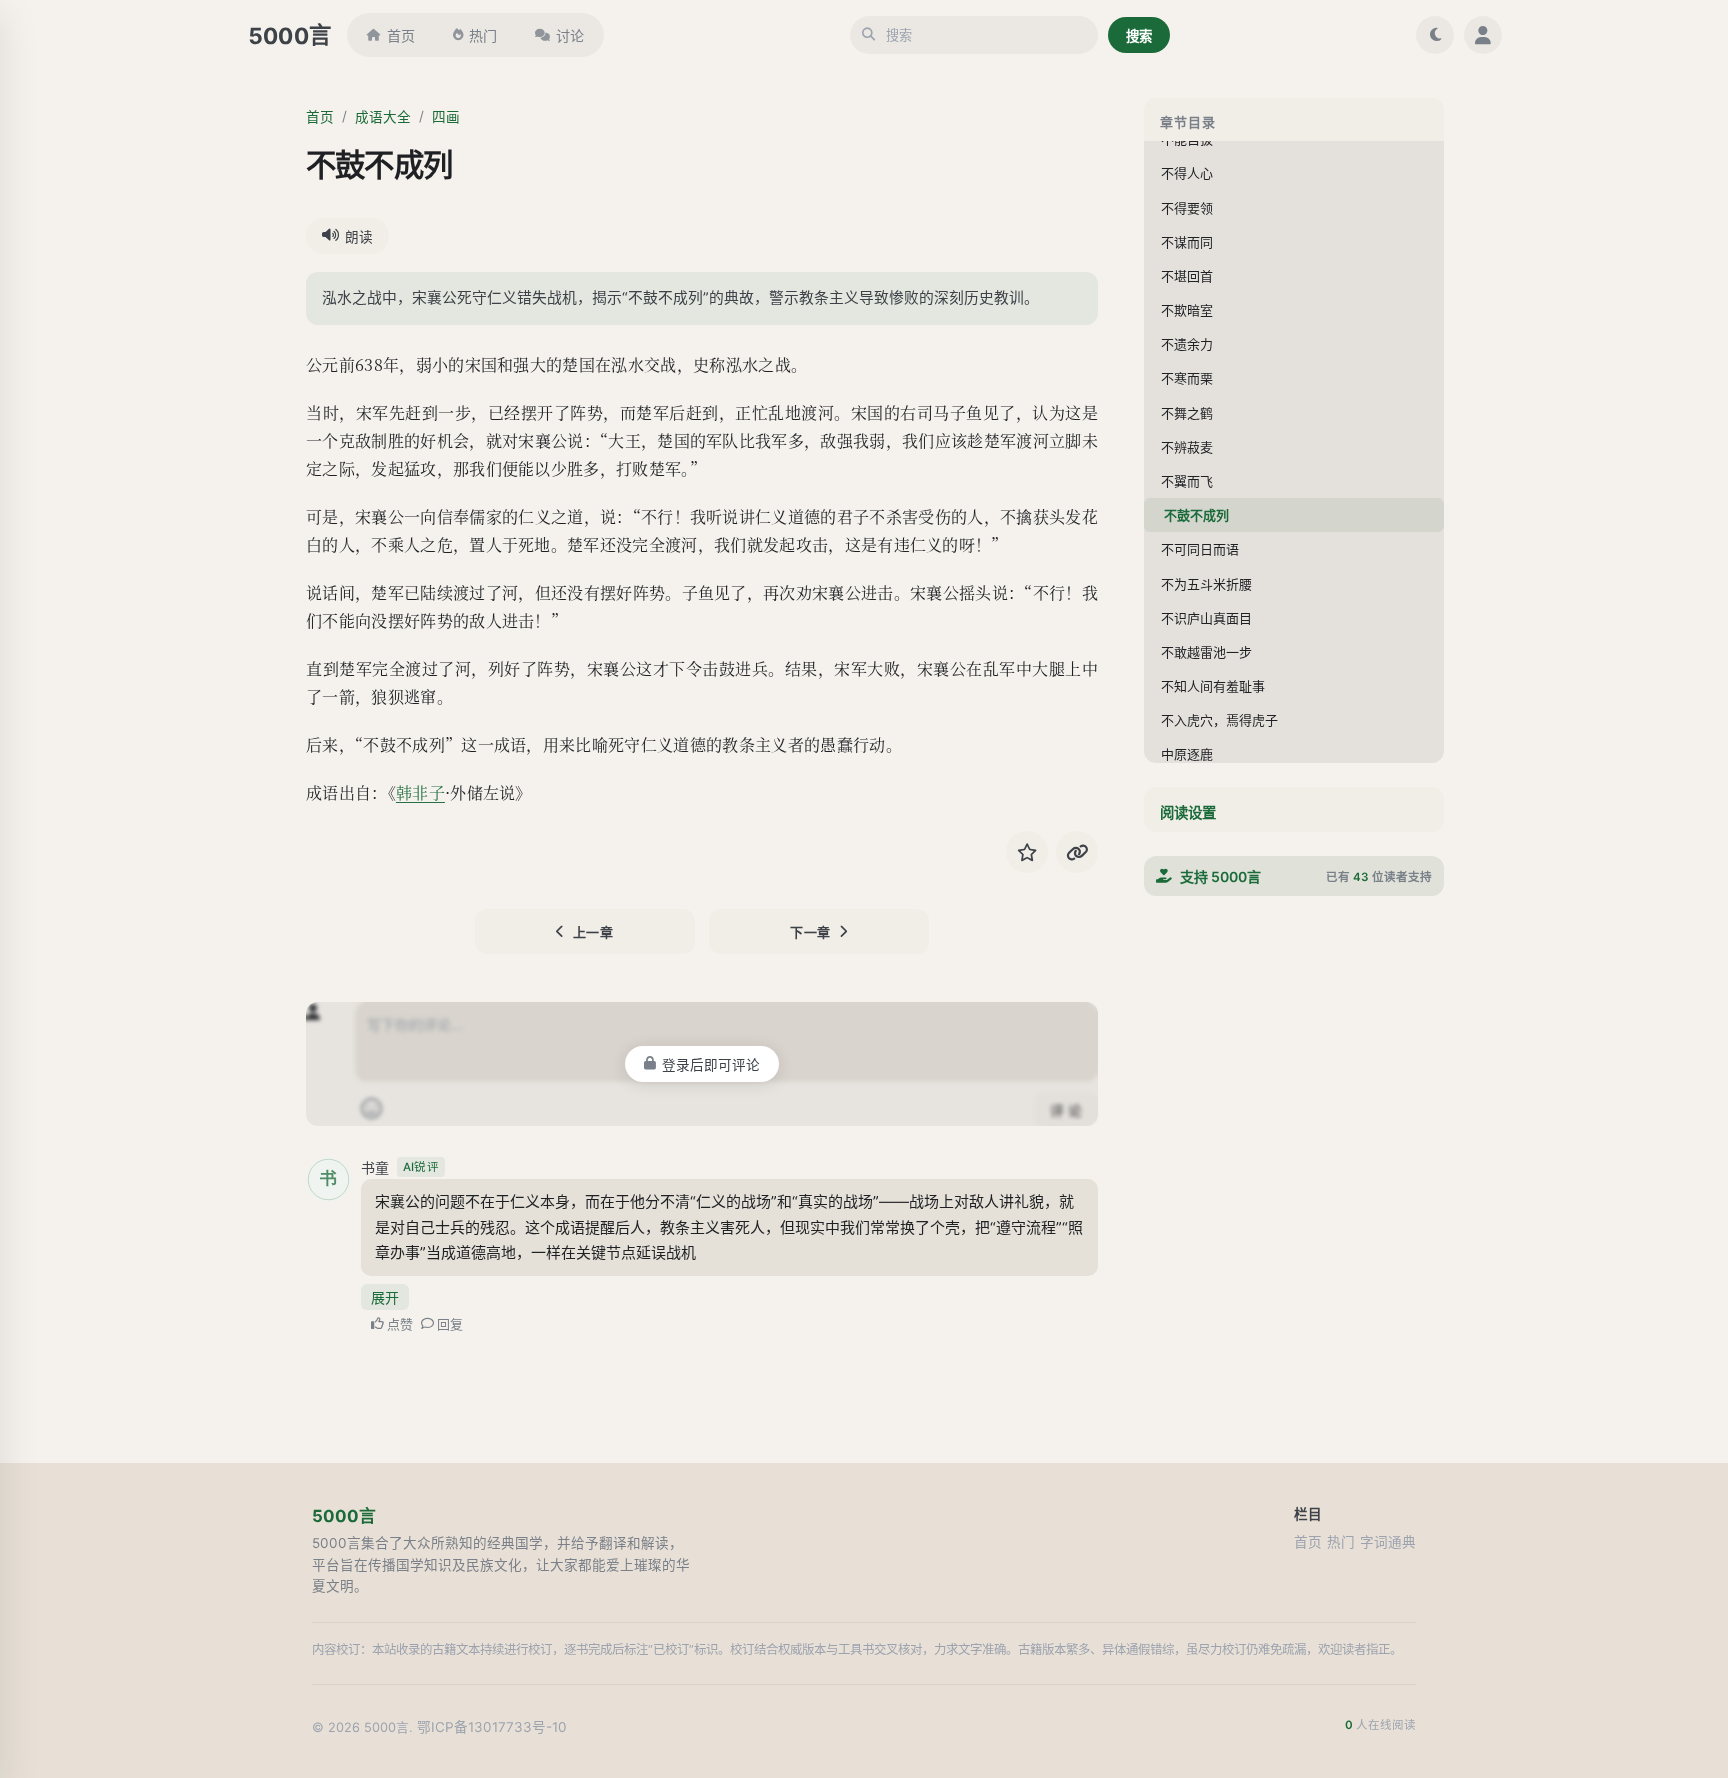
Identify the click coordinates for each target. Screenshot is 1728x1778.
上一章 (593, 932)
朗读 (359, 237)
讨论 (570, 35)
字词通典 (1388, 1542)
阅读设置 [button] (1188, 812)
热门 (483, 35)
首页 (401, 35)
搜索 (1139, 36)
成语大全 (383, 117)
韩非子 (420, 792)
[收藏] (1027, 852)
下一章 (810, 932)
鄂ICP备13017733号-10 (492, 1727)
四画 (446, 117)
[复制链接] (1077, 852)
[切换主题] (1435, 35)
